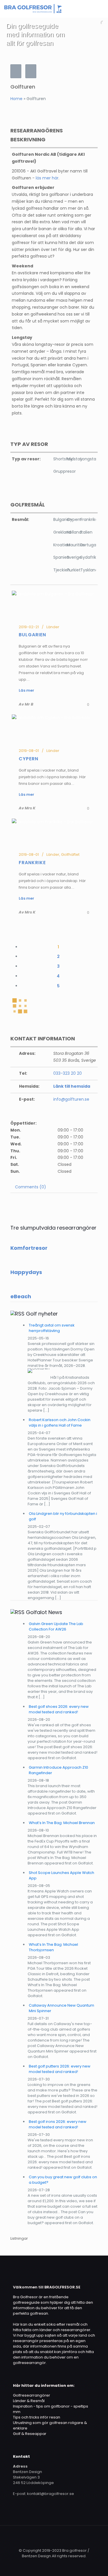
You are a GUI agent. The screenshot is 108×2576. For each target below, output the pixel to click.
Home (16, 99)
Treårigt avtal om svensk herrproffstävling (52, 1328)
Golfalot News (44, 1612)
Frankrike (32, 863)
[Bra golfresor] (33, 9)
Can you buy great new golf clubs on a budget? (63, 2180)
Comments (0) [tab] (31, 1187)
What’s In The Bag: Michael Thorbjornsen (53, 1947)
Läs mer (26, 898)
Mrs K (30, 912)
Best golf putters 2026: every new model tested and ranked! (60, 2069)
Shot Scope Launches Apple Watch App (61, 1875)
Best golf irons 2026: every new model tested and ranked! (58, 2124)
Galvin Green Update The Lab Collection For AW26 (56, 1626)
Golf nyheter (42, 1314)
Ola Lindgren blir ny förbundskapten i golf (63, 1516)
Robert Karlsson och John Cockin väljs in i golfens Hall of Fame (60, 1423)
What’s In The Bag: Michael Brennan (62, 1823)
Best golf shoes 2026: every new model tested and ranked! (59, 1709)
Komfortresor (29, 1248)
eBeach (21, 1296)
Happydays (26, 1272)
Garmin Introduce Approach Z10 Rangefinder (58, 1770)
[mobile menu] (100, 9)
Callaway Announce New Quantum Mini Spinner (61, 2008)
